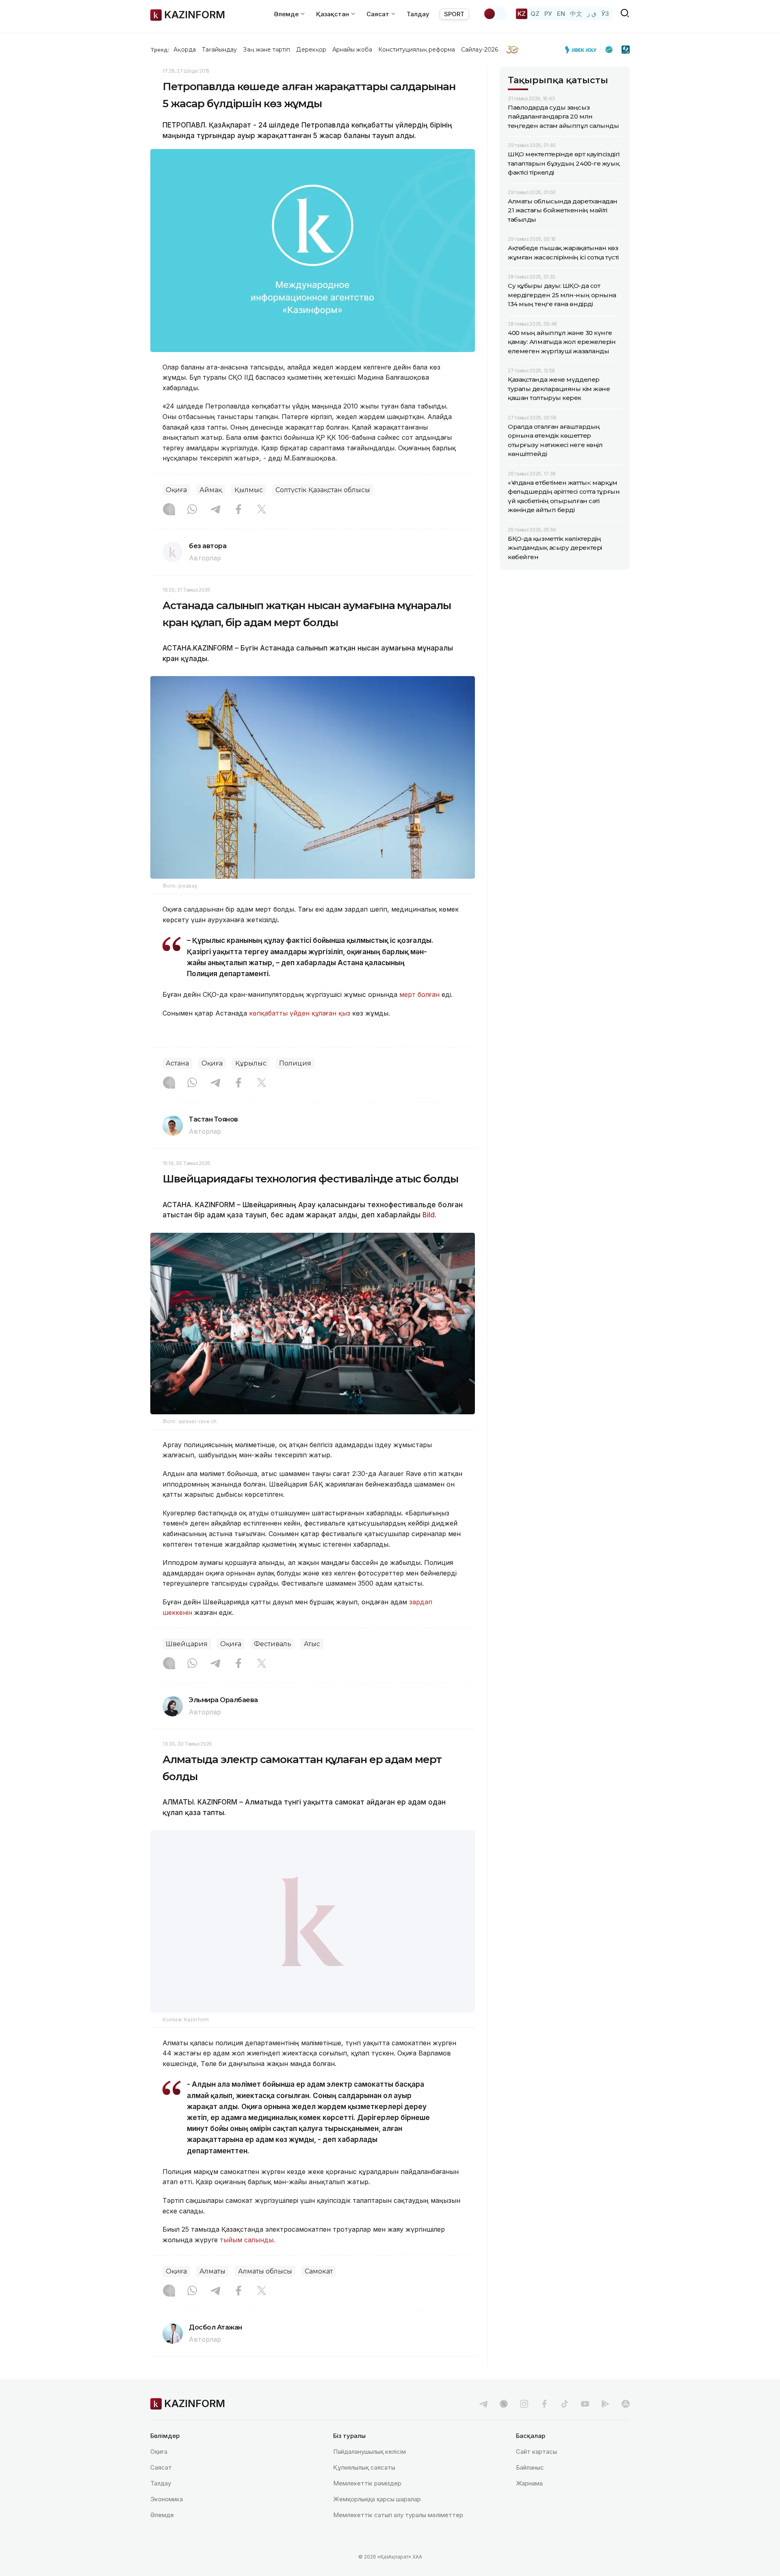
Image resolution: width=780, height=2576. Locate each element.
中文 (576, 14)
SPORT (454, 14)
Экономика (167, 2499)
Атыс (312, 1644)
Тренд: (160, 50)
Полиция (295, 1063)
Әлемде (162, 2515)
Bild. (429, 1215)
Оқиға (176, 490)
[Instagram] (169, 510)
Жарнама (529, 2483)
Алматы (212, 2272)
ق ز (592, 14)
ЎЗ (605, 14)
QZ (535, 14)
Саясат (161, 2467)
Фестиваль (273, 1644)
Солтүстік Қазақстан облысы (323, 490)
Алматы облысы (265, 2272)
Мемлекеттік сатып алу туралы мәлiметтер (398, 2515)
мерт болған (419, 994)
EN (561, 14)
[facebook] (544, 2404)
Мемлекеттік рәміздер (367, 2483)
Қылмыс (249, 490)
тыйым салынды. (246, 2240)
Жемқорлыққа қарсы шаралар (377, 2499)
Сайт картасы (536, 2452)
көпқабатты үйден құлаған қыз (300, 1013)
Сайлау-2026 (480, 50)
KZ (522, 14)
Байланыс (530, 2467)
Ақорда (184, 50)
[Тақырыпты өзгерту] (495, 14)
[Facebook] (238, 510)
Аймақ (211, 490)
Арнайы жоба (352, 50)
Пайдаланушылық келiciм (369, 2452)
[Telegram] (215, 510)
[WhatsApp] (192, 510)
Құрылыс (251, 1063)
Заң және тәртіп (266, 50)
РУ (548, 14)
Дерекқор (311, 50)
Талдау (418, 14)
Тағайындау (220, 50)
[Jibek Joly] (583, 50)
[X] (262, 510)
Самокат (319, 2272)
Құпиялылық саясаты (364, 2467)
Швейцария (187, 1644)
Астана (177, 1063)
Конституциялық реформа (417, 50)
